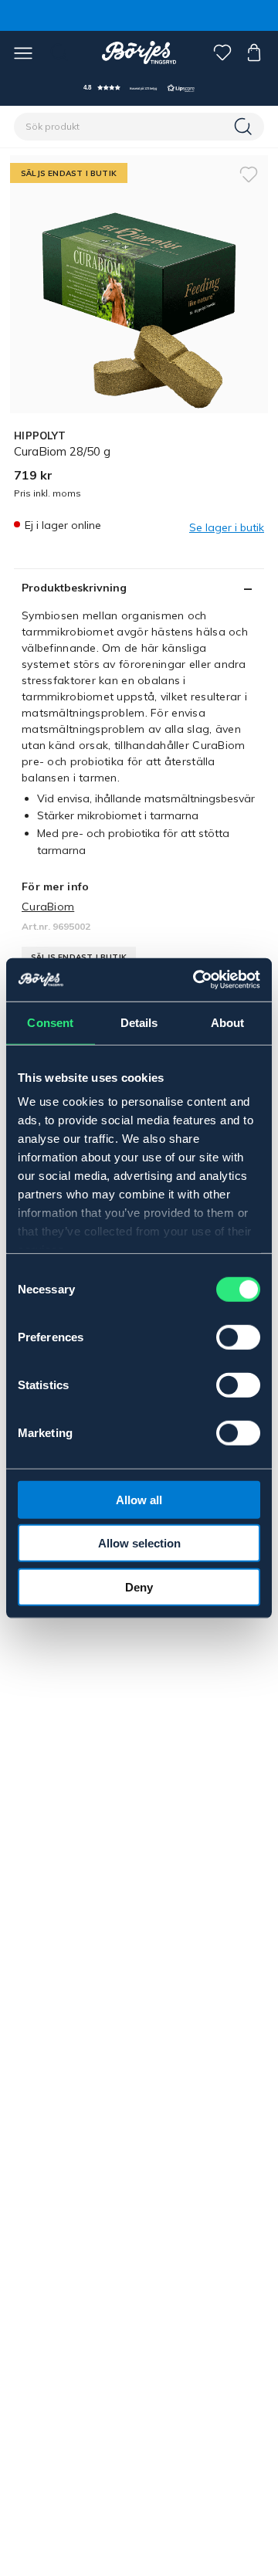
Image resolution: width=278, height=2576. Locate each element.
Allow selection (139, 1543)
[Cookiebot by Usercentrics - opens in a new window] (196, 980)
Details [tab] (139, 1022)
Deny (139, 1586)
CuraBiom (48, 907)
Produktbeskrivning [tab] (74, 588)
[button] (139, 88)
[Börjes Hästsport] (139, 53)
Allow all (139, 1499)
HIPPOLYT (40, 436)
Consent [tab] (50, 1022)
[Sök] (245, 127)
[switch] (238, 1337)
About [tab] (228, 1022)
